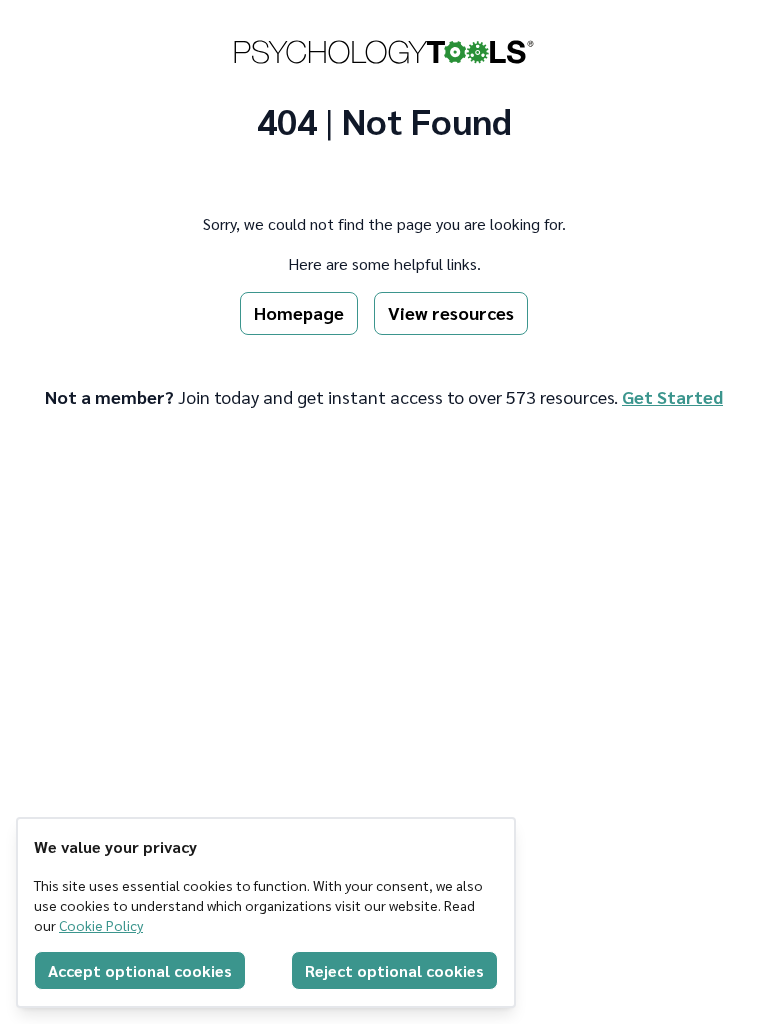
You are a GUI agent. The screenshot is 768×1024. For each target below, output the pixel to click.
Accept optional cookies (140, 970)
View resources (451, 312)
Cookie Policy (101, 925)
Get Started (672, 396)
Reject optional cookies (394, 970)
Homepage (299, 312)
